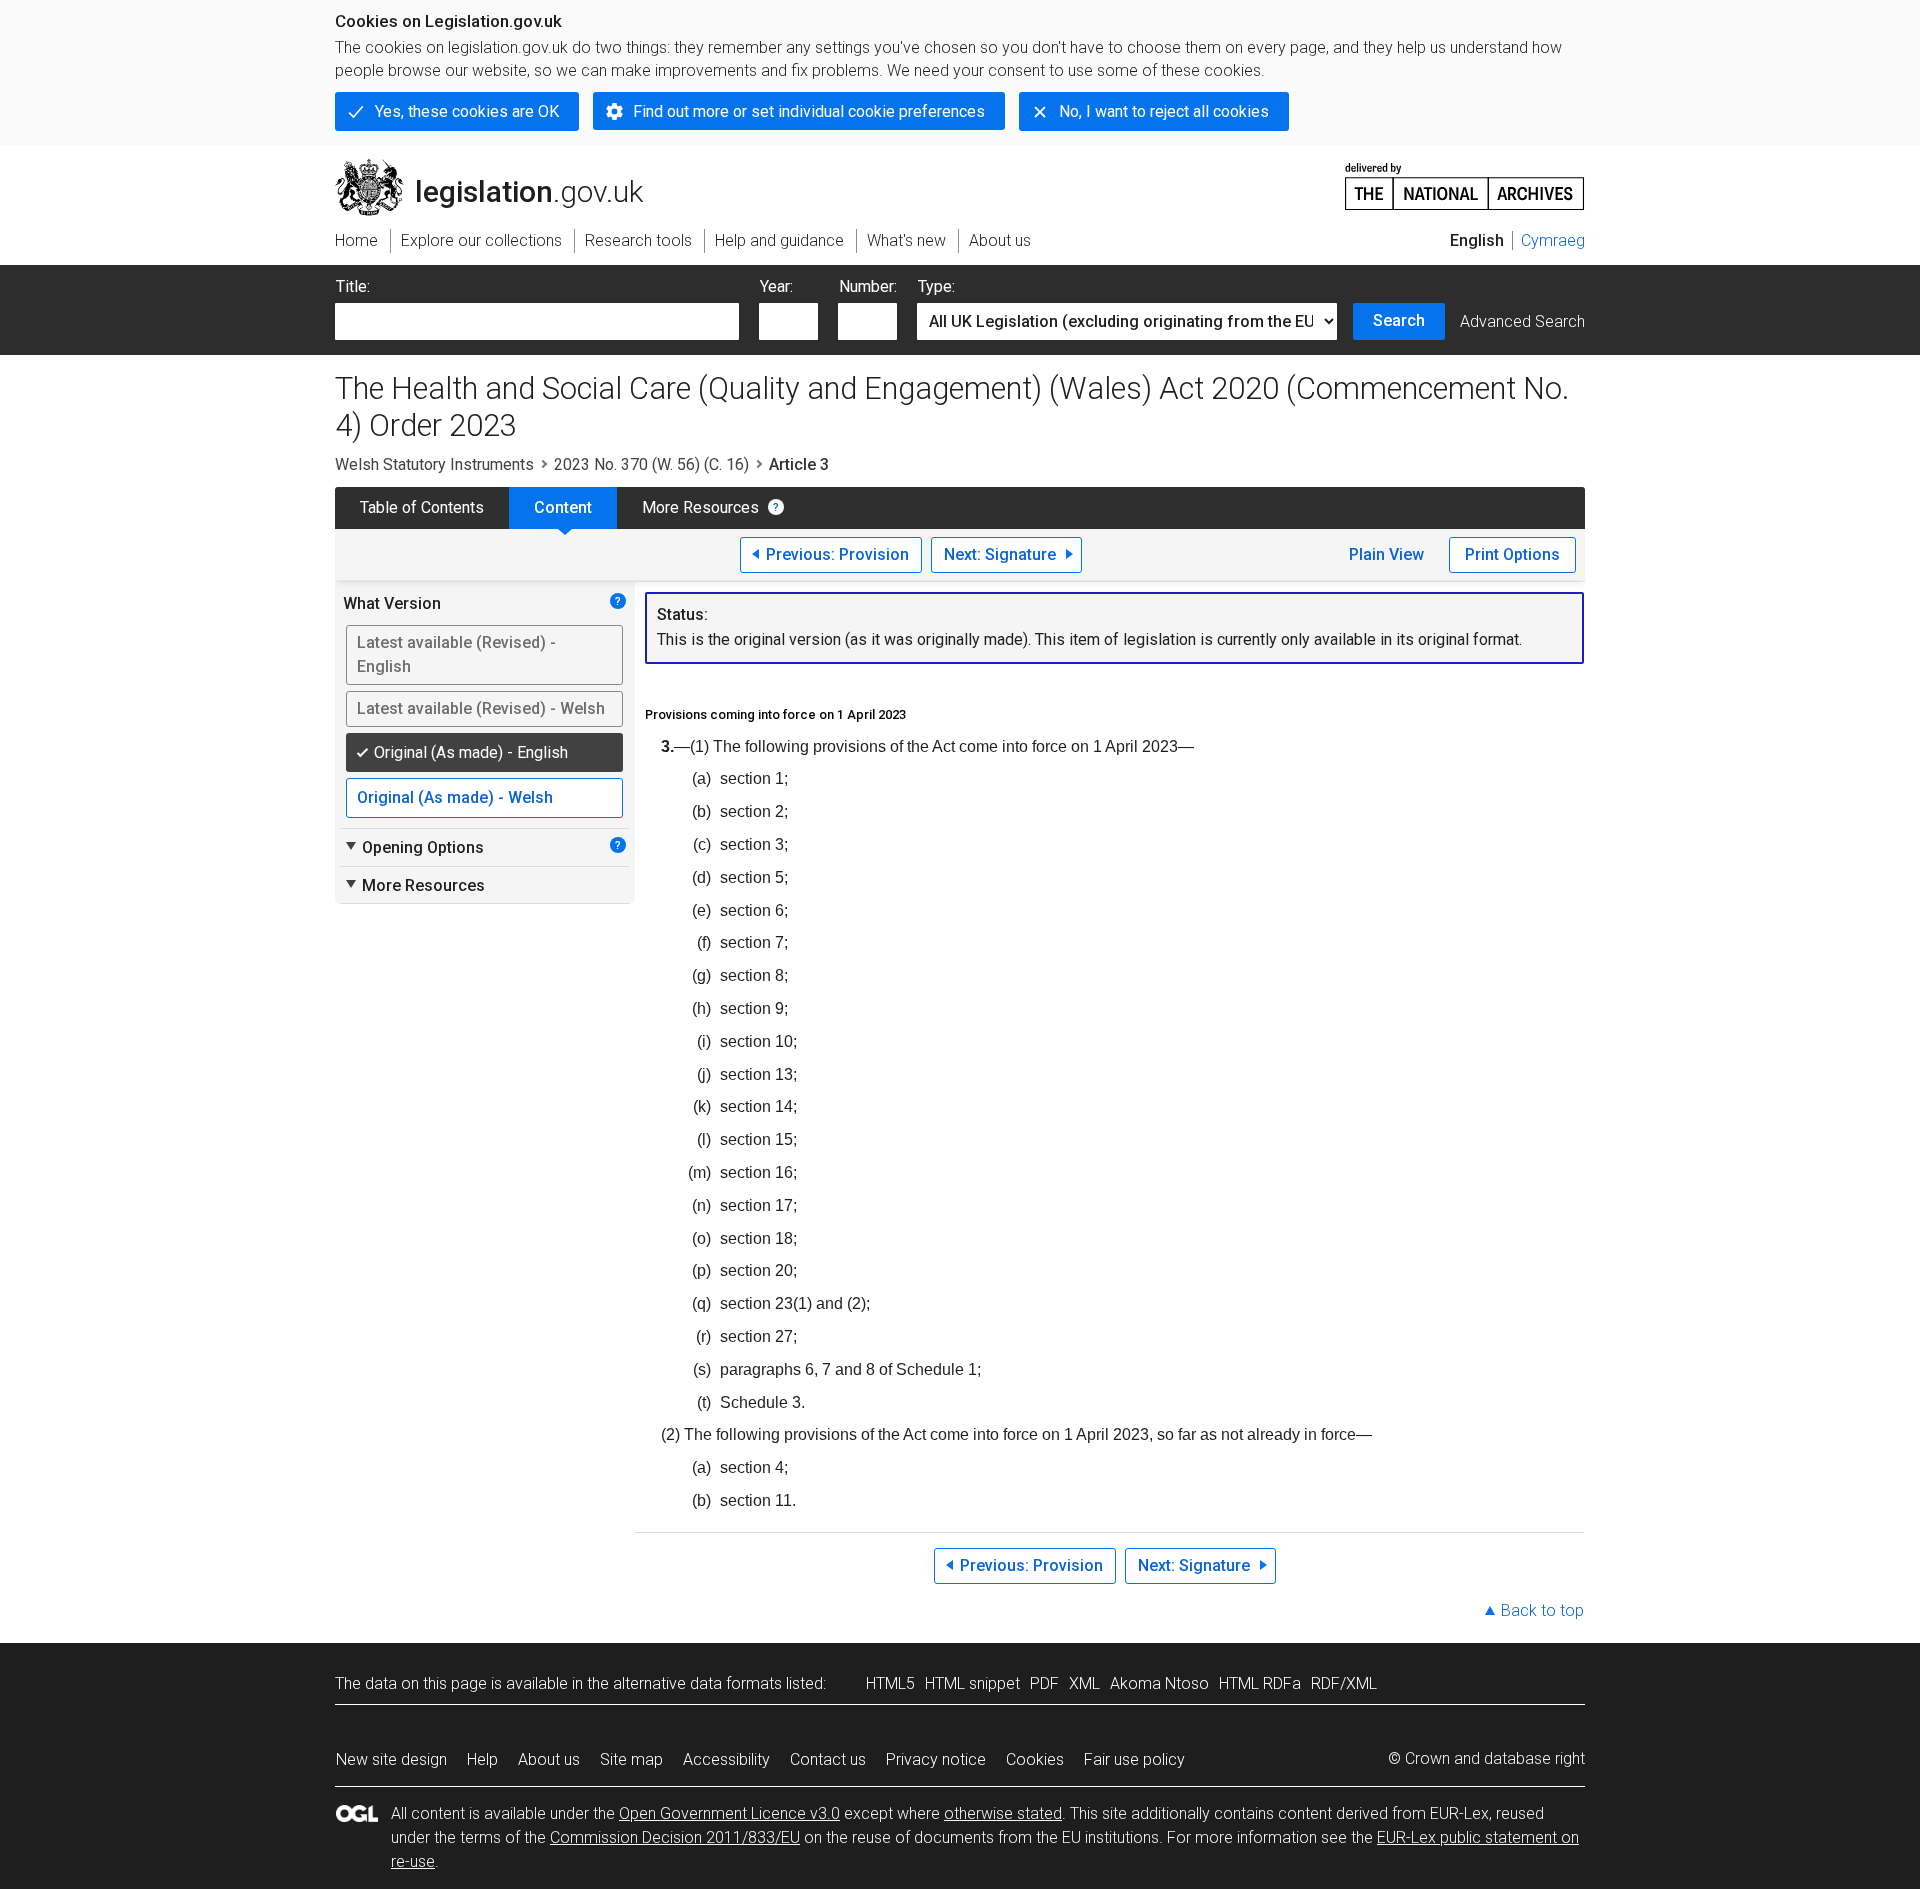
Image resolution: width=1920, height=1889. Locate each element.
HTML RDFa (1260, 1683)
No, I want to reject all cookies (1164, 111)
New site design (391, 1759)
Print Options (1512, 554)
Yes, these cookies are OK (467, 111)
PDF (1044, 1683)
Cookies (1035, 1759)
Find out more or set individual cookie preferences (809, 111)
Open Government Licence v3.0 (729, 1813)
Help (482, 1759)
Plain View (1386, 554)
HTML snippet (972, 1683)
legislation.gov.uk (500, 167)
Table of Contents (422, 507)
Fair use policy (1134, 1759)
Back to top (1542, 1610)
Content (563, 507)
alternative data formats (697, 1683)
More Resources (700, 507)
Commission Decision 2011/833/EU (675, 1837)
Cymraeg (1553, 240)
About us (549, 1759)
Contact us (828, 1759)
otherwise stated (1003, 1813)
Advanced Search (1522, 321)
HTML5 (890, 1683)
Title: (353, 286)
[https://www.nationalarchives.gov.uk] (1465, 178)
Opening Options (413, 847)
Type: (936, 286)
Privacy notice (936, 1759)
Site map (631, 1759)
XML (1084, 1683)
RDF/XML (1344, 1683)
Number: (868, 286)
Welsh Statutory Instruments (434, 464)
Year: (776, 286)
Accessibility (726, 1759)
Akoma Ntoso (1159, 1683)
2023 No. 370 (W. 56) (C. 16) (651, 464)
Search (1399, 320)
